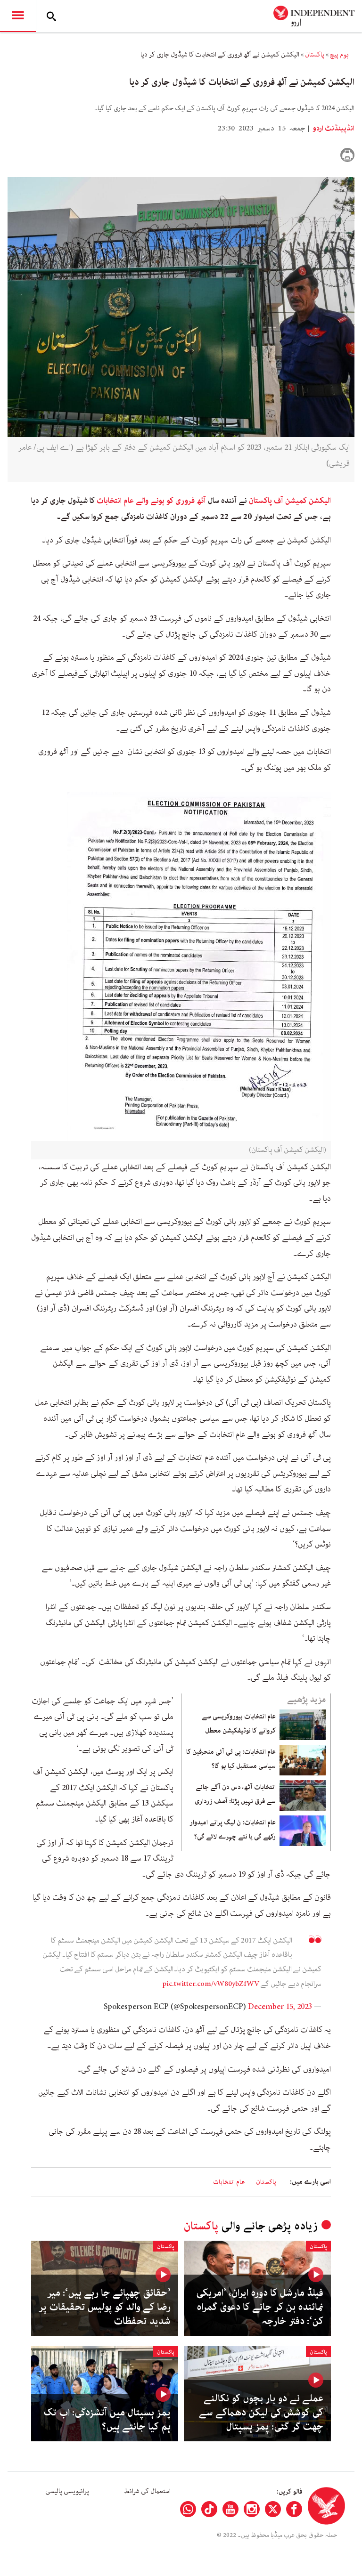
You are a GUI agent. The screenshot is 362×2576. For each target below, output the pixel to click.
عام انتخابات (229, 2182)
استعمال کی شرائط (147, 2491)
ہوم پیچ (339, 55)
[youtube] (230, 2509)
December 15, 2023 (280, 2007)
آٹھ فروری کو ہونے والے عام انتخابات (151, 501)
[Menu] (18, 16)
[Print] (347, 155)
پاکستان (315, 55)
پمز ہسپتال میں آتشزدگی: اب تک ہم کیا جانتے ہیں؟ (107, 2420)
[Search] (51, 16)
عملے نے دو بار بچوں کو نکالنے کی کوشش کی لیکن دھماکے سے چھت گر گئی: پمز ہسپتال (261, 2413)
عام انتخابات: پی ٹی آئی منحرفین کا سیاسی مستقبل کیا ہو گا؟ (231, 1759)
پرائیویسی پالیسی (67, 2491)
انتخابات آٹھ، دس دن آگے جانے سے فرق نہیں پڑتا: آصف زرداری (235, 1794)
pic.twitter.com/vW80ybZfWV (211, 1984)
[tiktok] (209, 2509)
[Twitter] (273, 2509)
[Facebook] (294, 2509)
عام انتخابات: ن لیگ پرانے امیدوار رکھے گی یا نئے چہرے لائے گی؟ (233, 1830)
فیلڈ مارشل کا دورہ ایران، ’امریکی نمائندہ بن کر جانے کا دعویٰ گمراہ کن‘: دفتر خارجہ (260, 2307)
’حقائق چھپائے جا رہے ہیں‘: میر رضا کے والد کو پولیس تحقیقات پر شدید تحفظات (105, 2307)
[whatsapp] (188, 2509)
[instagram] (252, 2509)
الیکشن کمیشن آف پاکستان (290, 501)
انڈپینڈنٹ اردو (333, 129)
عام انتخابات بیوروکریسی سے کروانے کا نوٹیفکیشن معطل (239, 1724)
